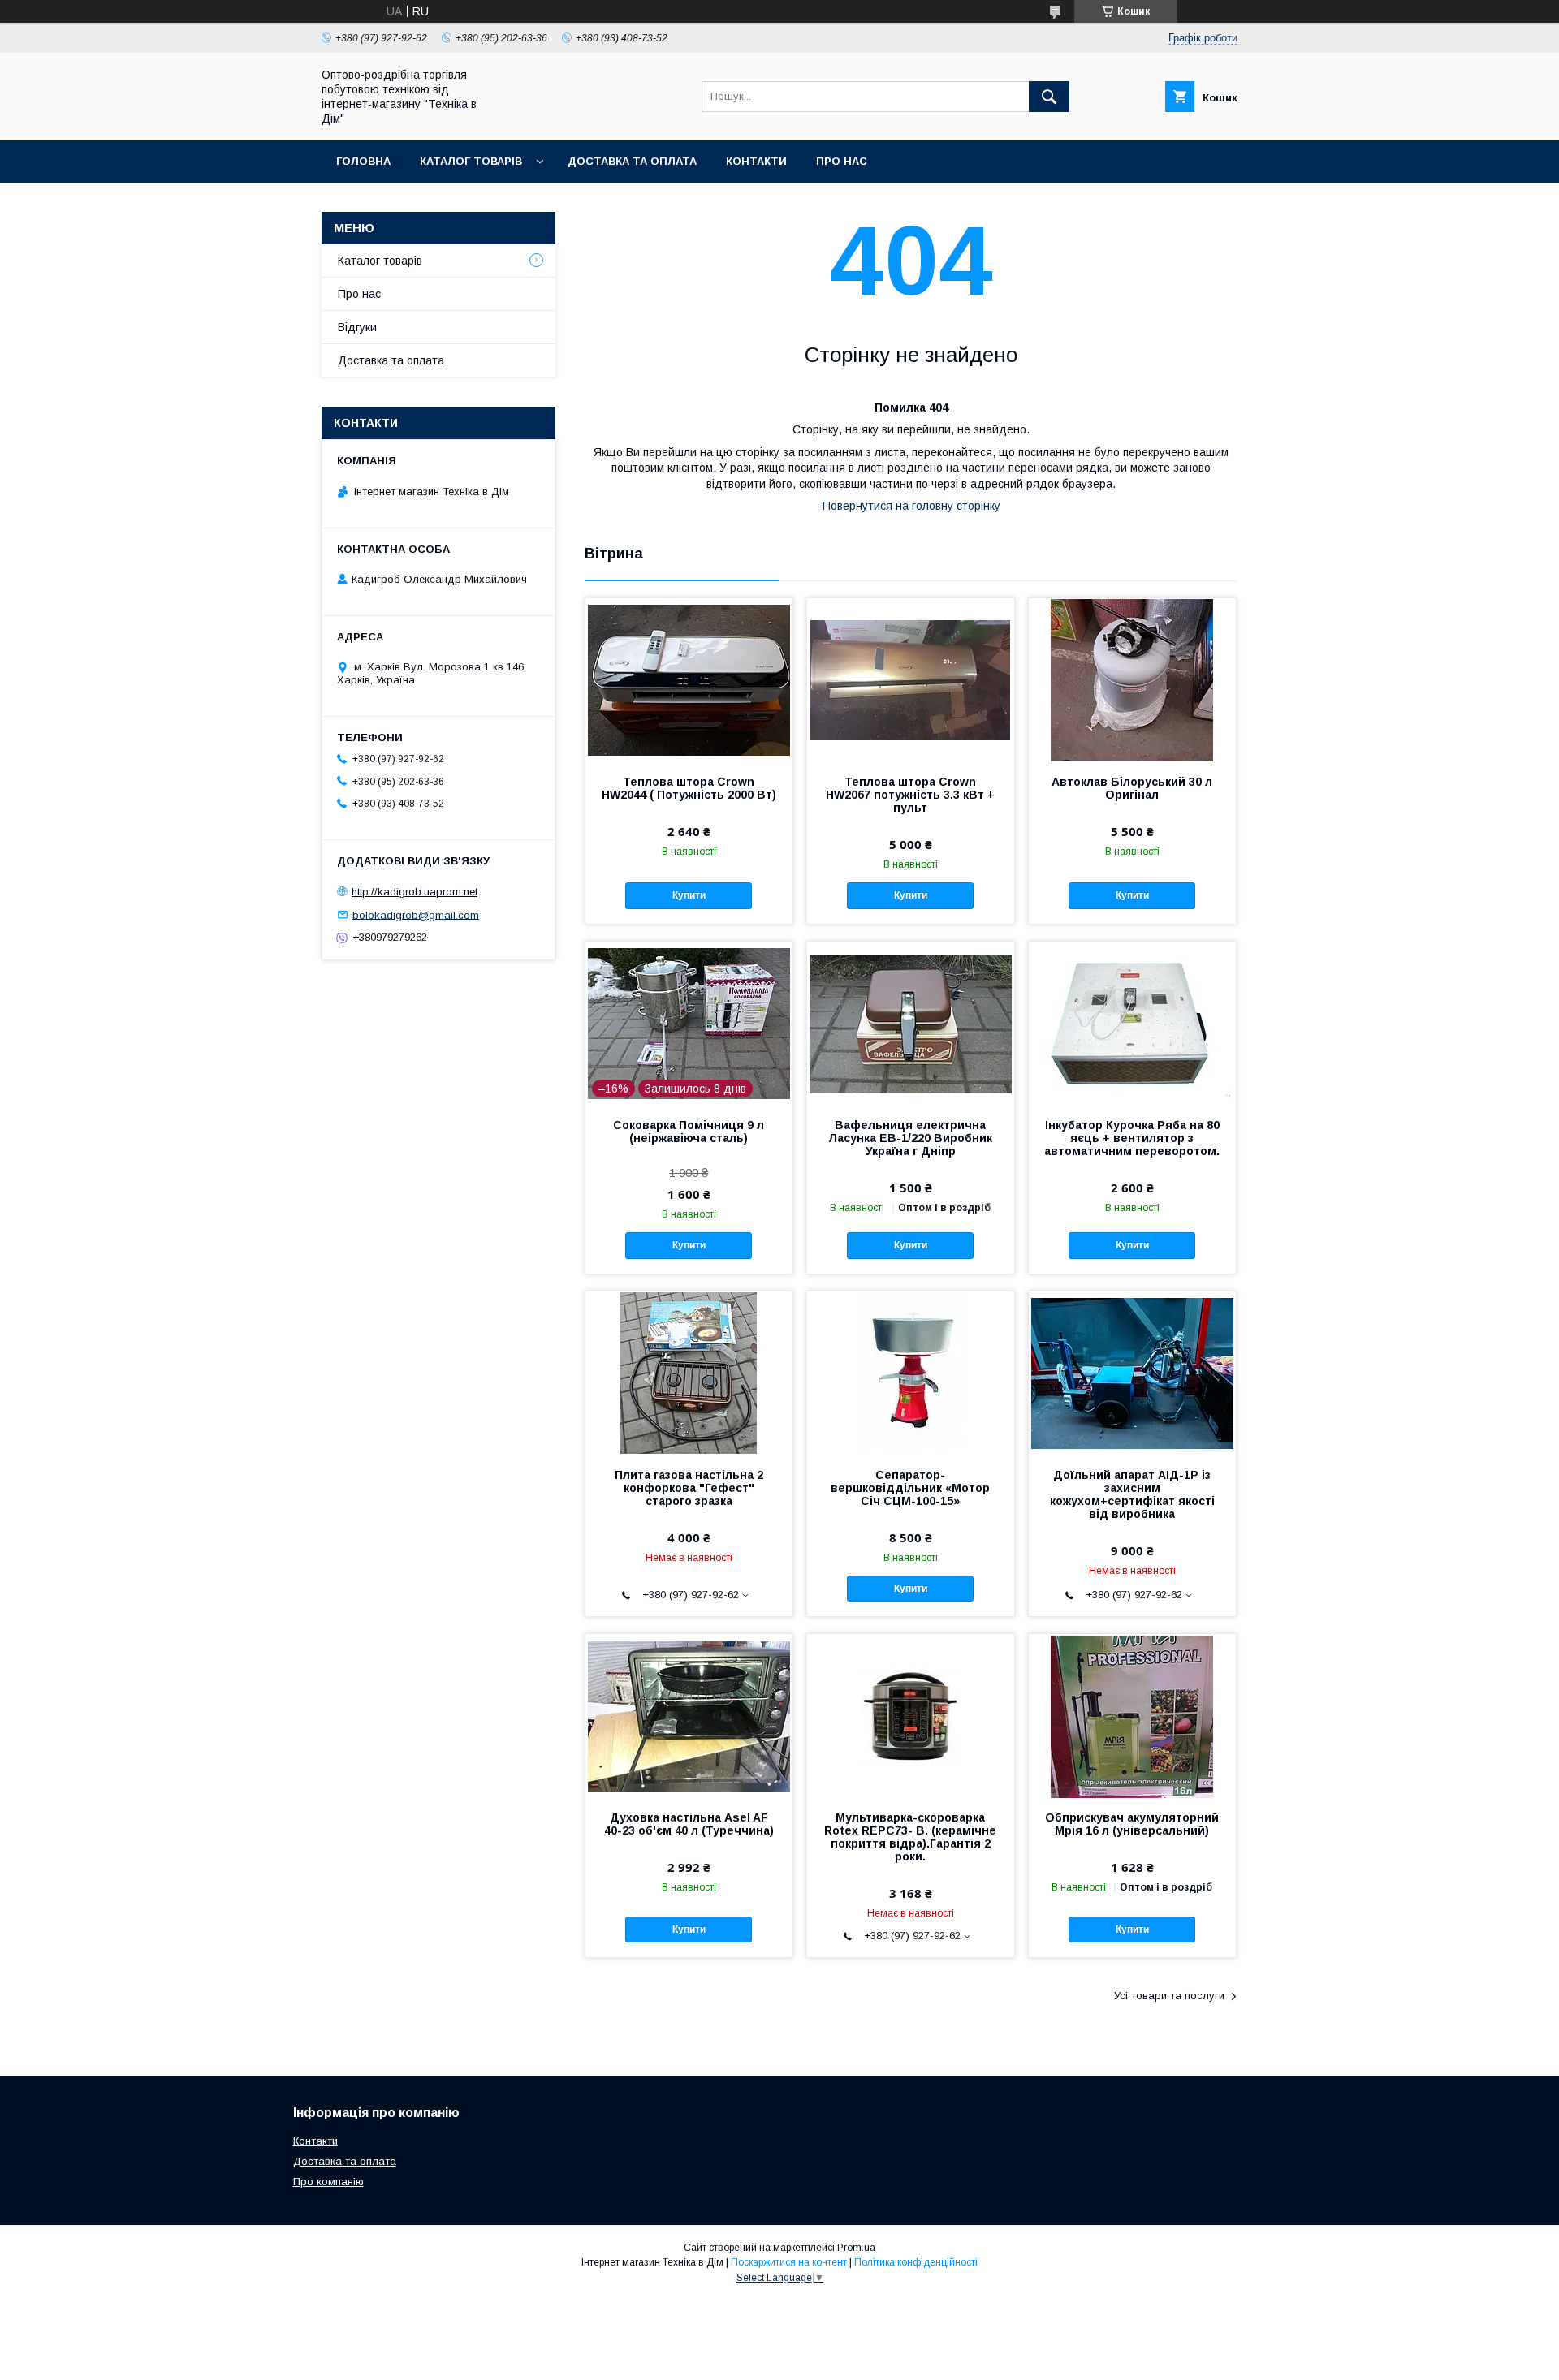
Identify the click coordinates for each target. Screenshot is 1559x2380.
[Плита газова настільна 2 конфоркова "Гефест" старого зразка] (689, 1373)
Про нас (842, 161)
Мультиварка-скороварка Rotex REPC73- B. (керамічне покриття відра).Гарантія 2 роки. (910, 1837)
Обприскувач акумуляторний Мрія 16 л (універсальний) (1132, 1824)
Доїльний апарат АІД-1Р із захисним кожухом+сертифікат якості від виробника (1132, 1494)
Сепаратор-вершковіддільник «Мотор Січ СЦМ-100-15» (910, 1488)
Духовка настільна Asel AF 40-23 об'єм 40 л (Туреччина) (689, 1824)
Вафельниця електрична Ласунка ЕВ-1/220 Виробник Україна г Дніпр (910, 1138)
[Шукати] (1049, 97)
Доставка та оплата (632, 161)
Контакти (756, 161)
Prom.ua (856, 2248)
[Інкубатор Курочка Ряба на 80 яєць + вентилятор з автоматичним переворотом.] (1132, 1023)
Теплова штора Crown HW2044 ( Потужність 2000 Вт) (689, 788)
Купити (689, 895)
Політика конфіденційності (916, 2262)
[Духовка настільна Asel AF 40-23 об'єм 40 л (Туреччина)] (689, 1715)
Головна (363, 161)
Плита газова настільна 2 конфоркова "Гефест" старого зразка (689, 1488)
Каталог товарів (471, 161)
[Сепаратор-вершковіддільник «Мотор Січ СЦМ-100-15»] (911, 1373)
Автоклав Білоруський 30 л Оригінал (1132, 788)
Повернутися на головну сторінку (911, 506)
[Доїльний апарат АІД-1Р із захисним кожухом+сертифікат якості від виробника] (1132, 1373)
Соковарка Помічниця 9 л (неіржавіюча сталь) (689, 1132)
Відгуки (357, 327)
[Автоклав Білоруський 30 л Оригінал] (1132, 679)
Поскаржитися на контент (789, 2262)
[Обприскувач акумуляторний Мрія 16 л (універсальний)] (1132, 1715)
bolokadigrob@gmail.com (416, 914)
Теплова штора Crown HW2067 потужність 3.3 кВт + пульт (910, 795)
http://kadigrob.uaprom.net (415, 892)
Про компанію (328, 2182)
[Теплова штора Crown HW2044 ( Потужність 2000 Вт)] (689, 679)
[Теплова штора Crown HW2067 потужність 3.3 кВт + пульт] (911, 679)
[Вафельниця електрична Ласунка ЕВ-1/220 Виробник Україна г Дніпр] (911, 1023)
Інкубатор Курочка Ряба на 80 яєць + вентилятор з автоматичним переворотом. (1132, 1138)
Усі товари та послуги (1169, 1996)
